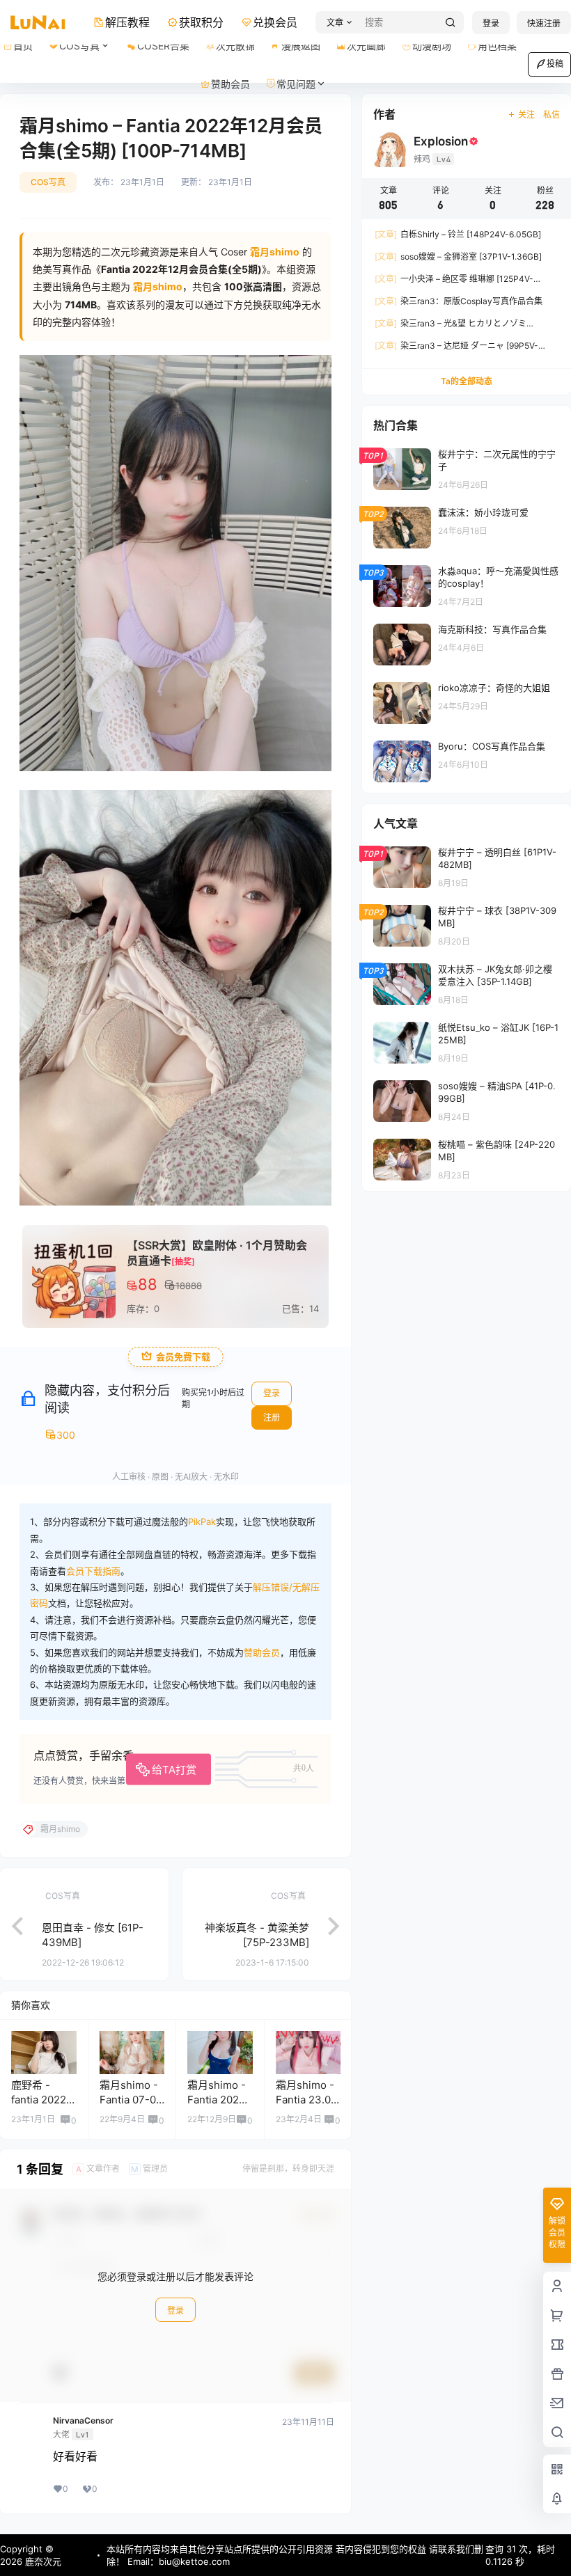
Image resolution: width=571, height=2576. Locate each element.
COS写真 (79, 46)
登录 (491, 23)
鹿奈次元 (42, 2561)
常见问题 (296, 84)
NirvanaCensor (83, 2421)
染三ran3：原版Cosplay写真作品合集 (459, 301)
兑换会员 (275, 22)
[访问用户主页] (44, 2053)
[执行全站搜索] (451, 23)
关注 (526, 114)
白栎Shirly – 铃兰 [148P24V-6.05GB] (458, 234)
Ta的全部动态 (467, 381)
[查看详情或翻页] (10, 1925)
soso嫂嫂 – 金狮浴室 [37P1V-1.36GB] (458, 256)
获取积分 (201, 22)
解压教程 (127, 22)
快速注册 (544, 23)
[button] (337, 23)
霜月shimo (158, 286)
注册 (272, 1417)
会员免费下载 (183, 1357)
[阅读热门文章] (467, 468)
